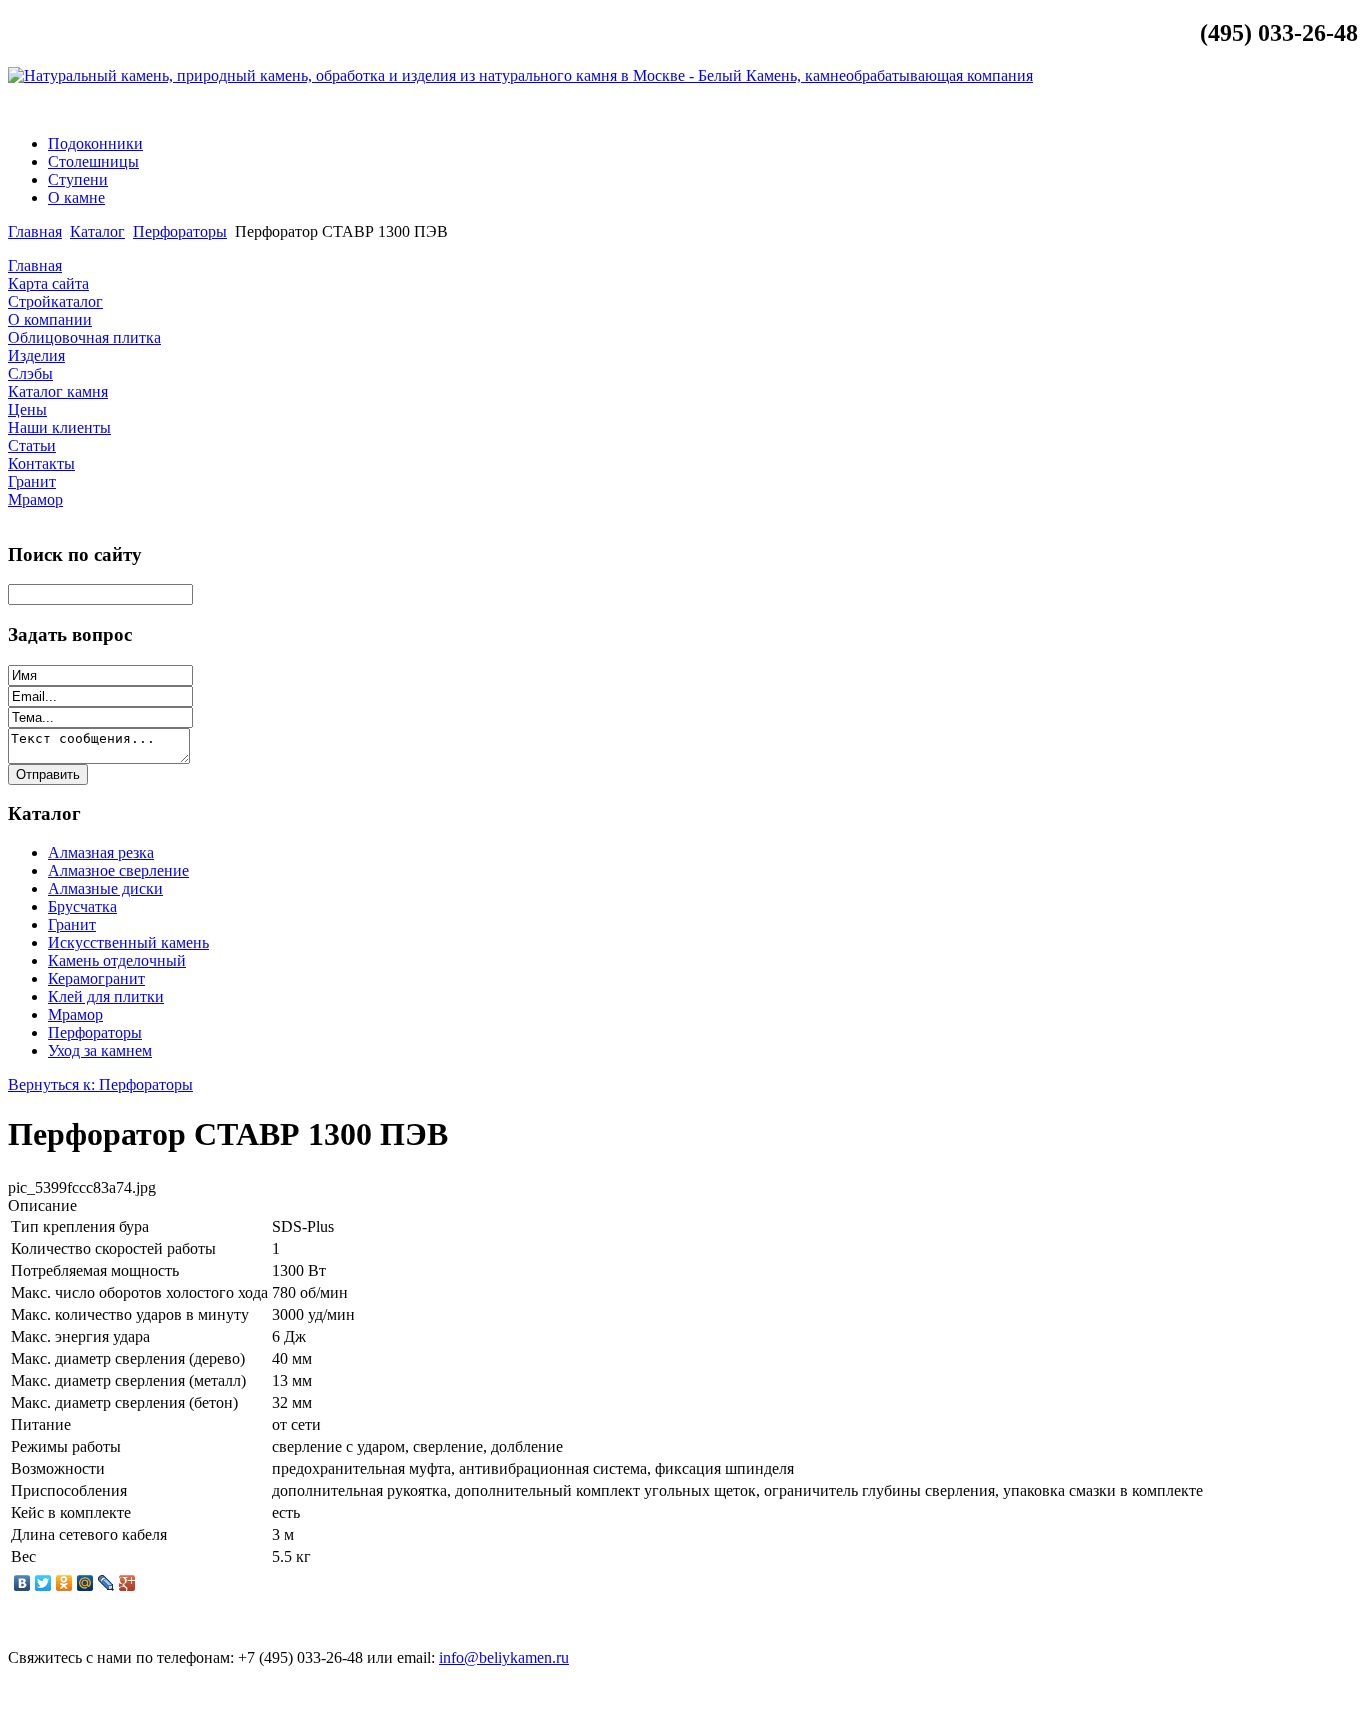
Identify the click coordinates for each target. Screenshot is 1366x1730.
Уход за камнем (100, 1050)
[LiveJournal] (106, 1583)
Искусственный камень (128, 942)
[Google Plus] (127, 1583)
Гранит (72, 924)
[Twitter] (43, 1583)
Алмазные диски (105, 888)
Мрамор (75, 1014)
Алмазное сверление (118, 870)
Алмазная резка (101, 852)
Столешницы (93, 161)
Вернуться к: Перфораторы (100, 1084)
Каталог (97, 231)
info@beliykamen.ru (1281, 109)
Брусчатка (82, 906)
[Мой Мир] (85, 1583)
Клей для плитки (106, 996)
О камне (76, 197)
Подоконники (95, 143)
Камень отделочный (117, 960)
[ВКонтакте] (22, 1583)
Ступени (78, 179)
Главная (35, 231)
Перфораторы (180, 231)
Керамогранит (96, 978)
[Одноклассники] (64, 1583)
